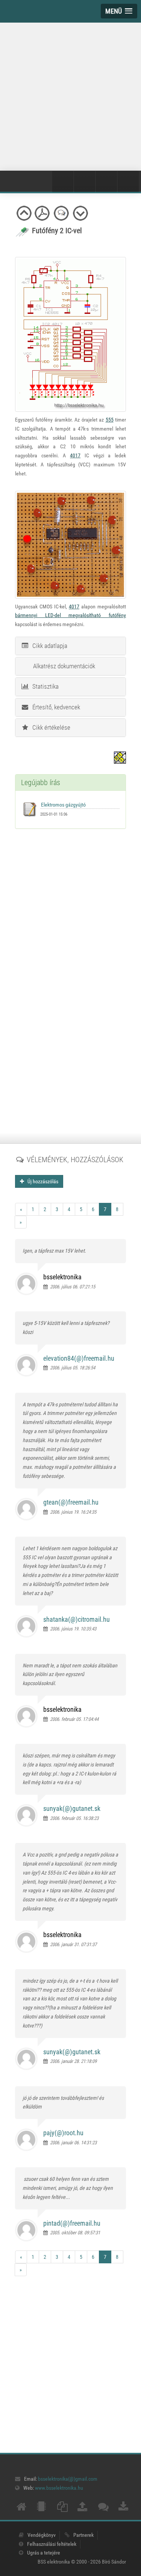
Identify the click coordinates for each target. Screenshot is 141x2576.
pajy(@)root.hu (63, 2133)
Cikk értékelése (50, 727)
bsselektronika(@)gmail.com (68, 2479)
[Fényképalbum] (85, 182)
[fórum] (103, 2509)
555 (110, 420)
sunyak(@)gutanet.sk (72, 1808)
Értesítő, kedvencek (55, 707)
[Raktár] (106, 182)
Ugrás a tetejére (44, 2553)
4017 (75, 455)
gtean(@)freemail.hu (71, 1502)
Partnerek (83, 2535)
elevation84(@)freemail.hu (79, 1358)
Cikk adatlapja (48, 646)
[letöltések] (123, 2509)
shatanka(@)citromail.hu (77, 1619)
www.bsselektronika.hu (59, 2488)
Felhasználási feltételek (52, 2544)
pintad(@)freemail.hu (72, 2223)
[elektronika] (41, 2509)
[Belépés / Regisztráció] (63, 182)
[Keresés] (128, 182)
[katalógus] (62, 2509)
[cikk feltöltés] (82, 2509)
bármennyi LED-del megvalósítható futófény (70, 615)
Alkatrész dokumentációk (63, 666)
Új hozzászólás (41, 1181)
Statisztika (44, 686)
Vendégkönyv (42, 2535)
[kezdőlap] (21, 2509)
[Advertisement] (70, 95)
